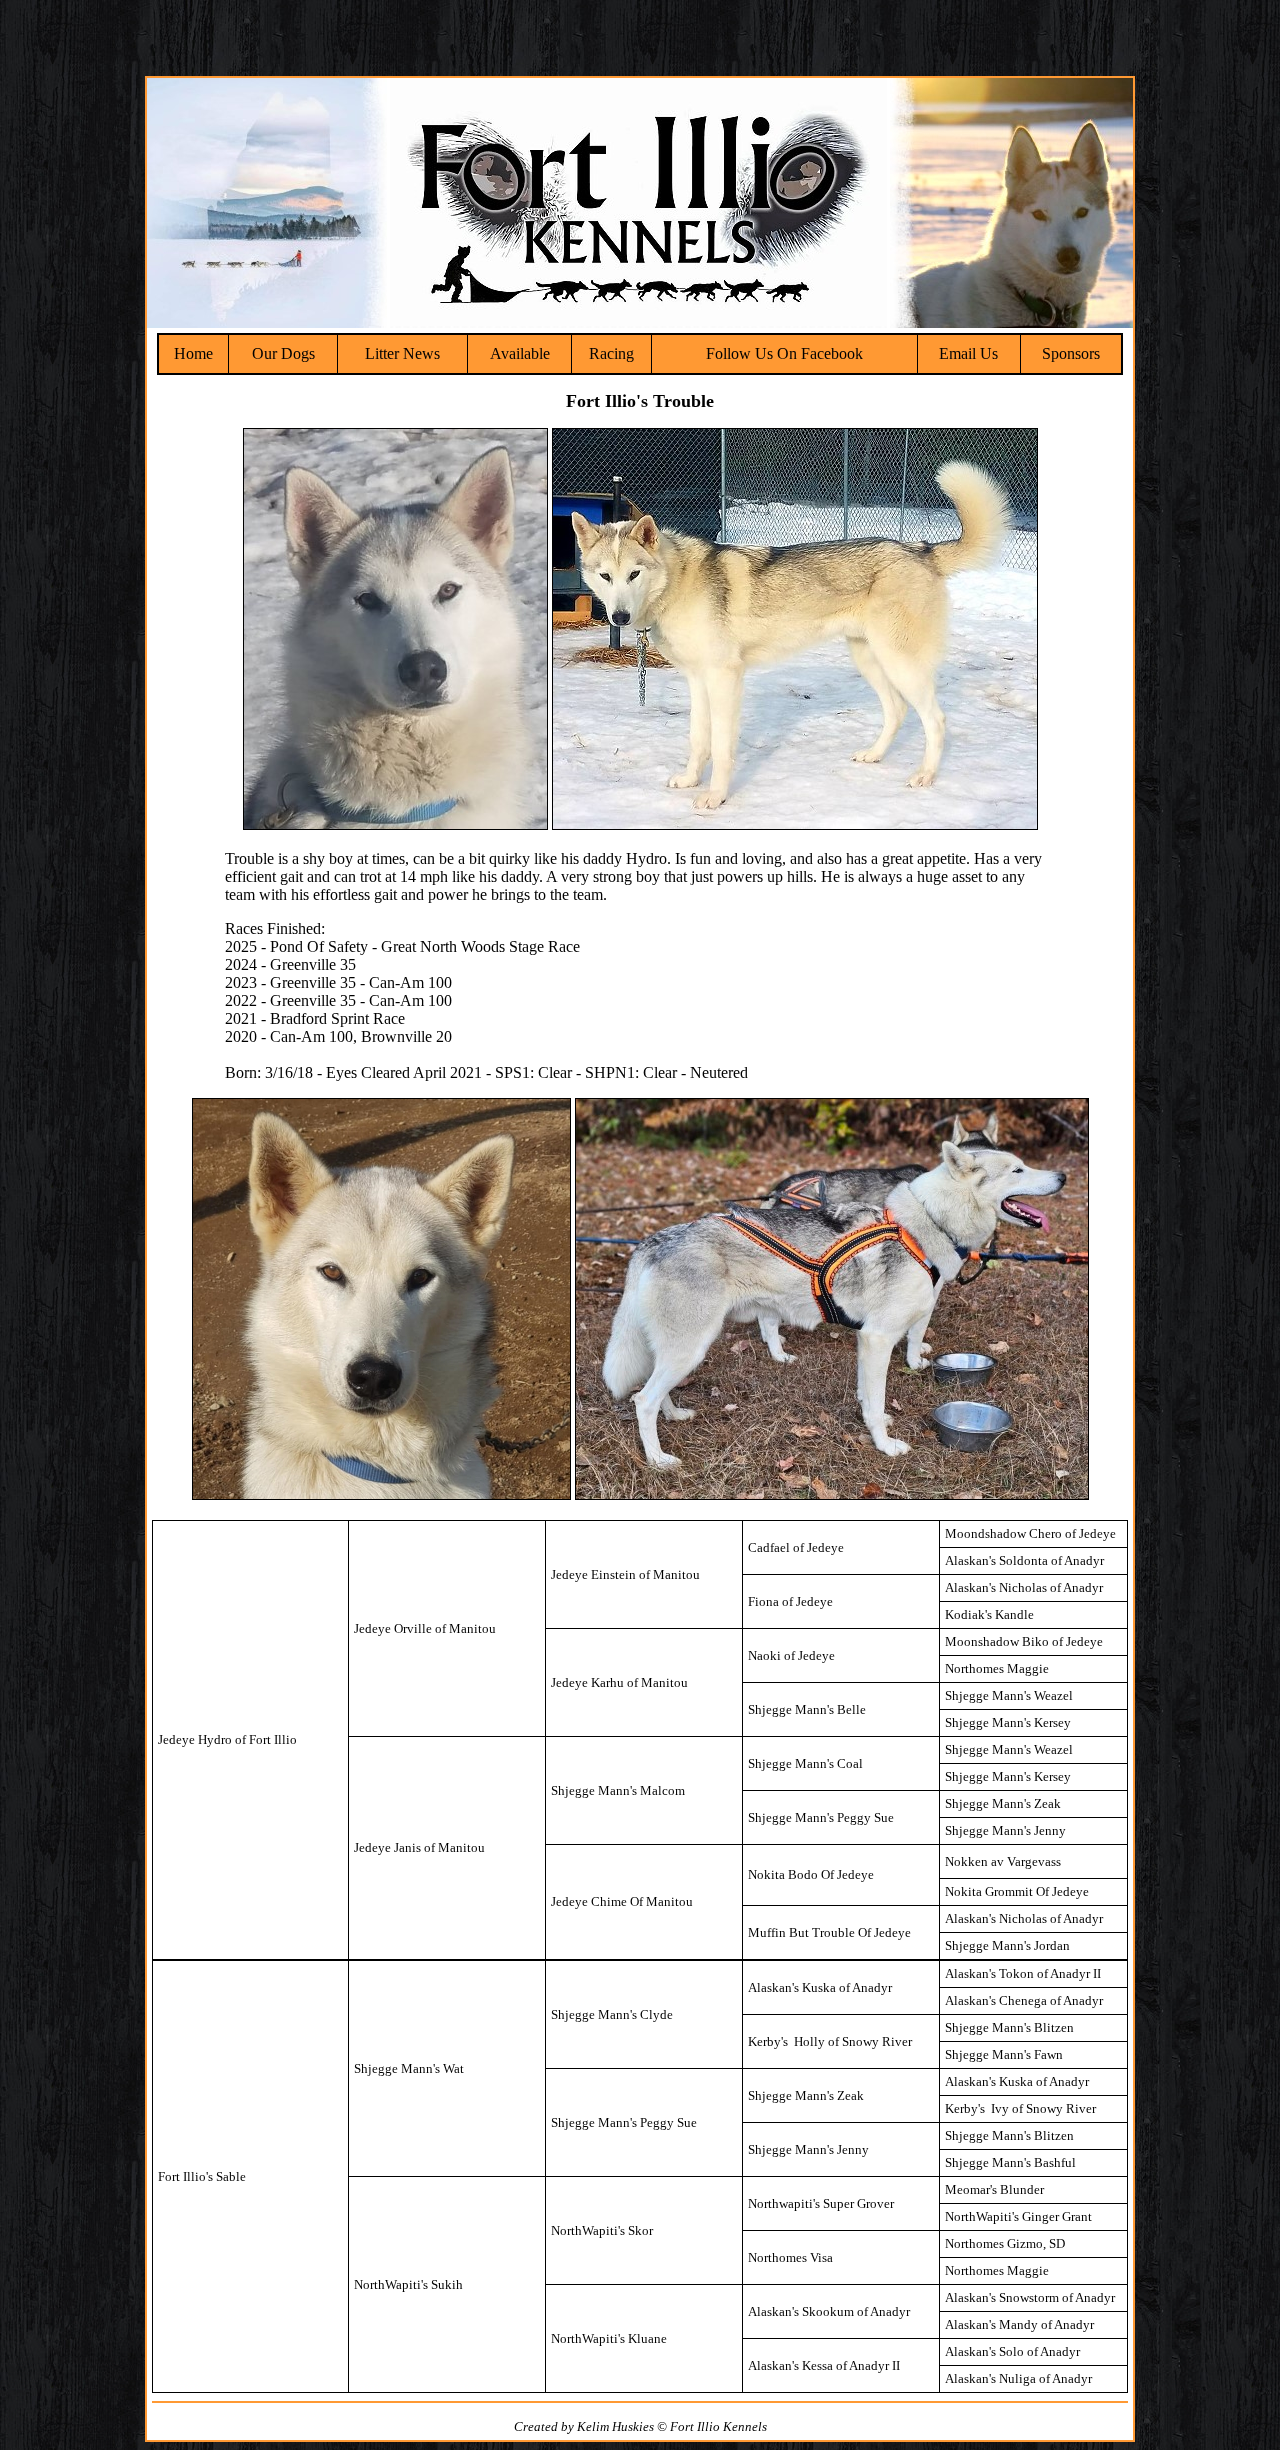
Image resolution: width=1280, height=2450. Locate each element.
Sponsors (1071, 353)
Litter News (402, 353)
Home (193, 353)
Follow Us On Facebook (784, 353)
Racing (611, 353)
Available (520, 353)
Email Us (968, 353)
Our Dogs (283, 353)
